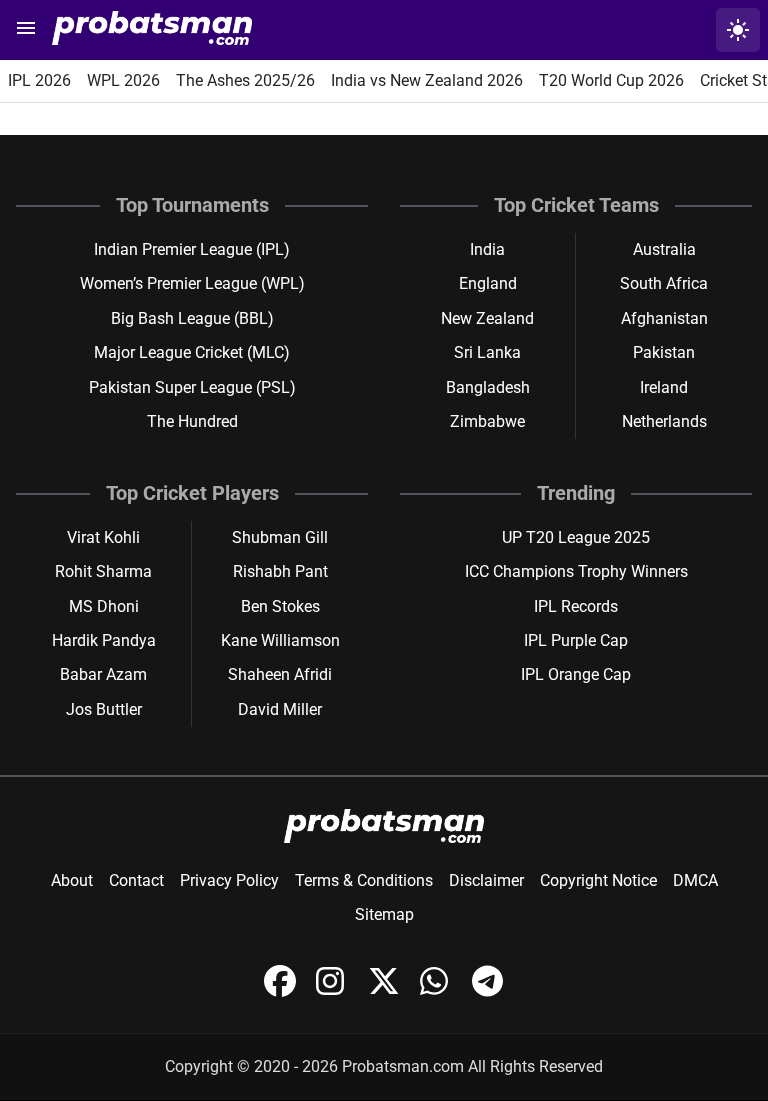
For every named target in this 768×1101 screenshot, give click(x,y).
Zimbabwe (487, 421)
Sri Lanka (487, 352)
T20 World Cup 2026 (611, 80)
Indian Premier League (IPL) (192, 249)
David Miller (280, 709)
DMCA (695, 880)
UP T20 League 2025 (576, 537)
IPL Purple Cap (576, 640)
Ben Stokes (280, 606)
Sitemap (384, 914)
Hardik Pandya (104, 640)
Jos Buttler (104, 709)
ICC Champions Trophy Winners (576, 571)
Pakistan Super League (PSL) (192, 387)
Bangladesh (488, 387)
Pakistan (664, 352)
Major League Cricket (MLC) (192, 352)
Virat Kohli (103, 537)
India (487, 249)
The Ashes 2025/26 (245, 80)
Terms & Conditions (364, 880)
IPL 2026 (39, 80)
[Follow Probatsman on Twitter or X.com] (386, 991)
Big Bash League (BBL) (192, 318)
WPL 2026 (123, 80)
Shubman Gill (280, 537)
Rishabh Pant (280, 571)
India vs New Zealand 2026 (427, 80)
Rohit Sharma (103, 571)
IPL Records (576, 606)
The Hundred (192, 421)
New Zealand (487, 318)
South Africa (664, 283)
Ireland (664, 387)
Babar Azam (103, 674)
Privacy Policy (229, 880)
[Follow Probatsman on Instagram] (334, 991)
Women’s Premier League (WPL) (192, 283)
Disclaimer (486, 880)
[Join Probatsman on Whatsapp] (438, 991)
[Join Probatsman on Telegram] (488, 991)
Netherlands (664, 421)
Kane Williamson (280, 640)
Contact (136, 880)
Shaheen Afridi (280, 674)
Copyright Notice (598, 880)
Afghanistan (664, 318)
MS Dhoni (104, 606)
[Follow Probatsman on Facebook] (282, 991)
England (488, 283)
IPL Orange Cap (576, 674)
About (72, 880)
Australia (664, 249)
